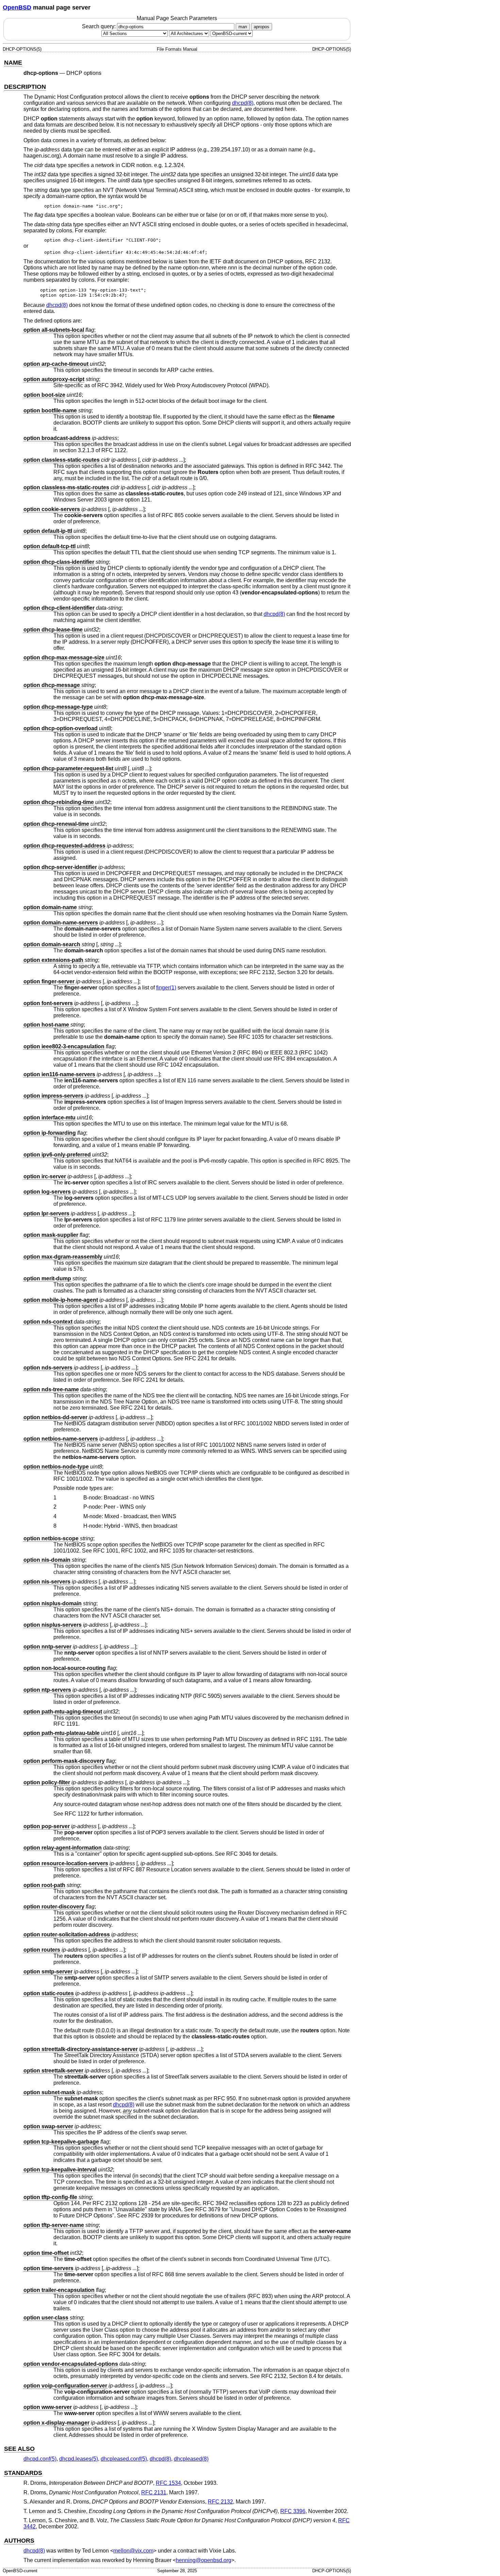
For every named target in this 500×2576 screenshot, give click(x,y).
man (243, 27)
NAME (13, 63)
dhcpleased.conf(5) (124, 2459)
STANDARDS (23, 2473)
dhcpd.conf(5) (40, 2459)
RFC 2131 (154, 2492)
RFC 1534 (168, 2483)
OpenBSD (17, 7)
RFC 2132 (220, 2502)
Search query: (99, 26)
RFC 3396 (293, 2511)
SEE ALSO (19, 2449)
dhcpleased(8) (191, 2459)
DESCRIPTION (25, 87)
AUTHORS (19, 2541)
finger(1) (166, 988)
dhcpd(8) (243, 103)
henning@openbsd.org (204, 2560)
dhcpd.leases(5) (79, 2459)
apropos (262, 27)
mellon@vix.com (133, 2551)
